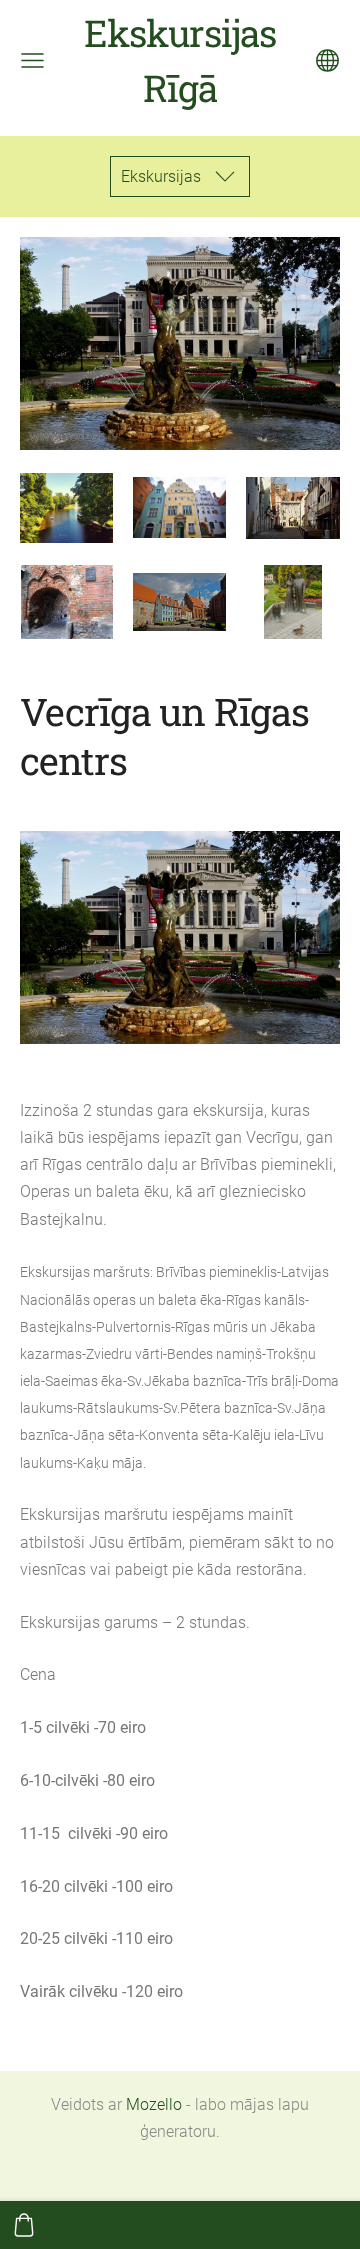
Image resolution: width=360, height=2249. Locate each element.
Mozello (154, 2104)
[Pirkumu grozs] (24, 2225)
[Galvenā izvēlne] (32, 60)
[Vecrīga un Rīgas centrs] (66, 507)
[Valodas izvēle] (327, 60)
